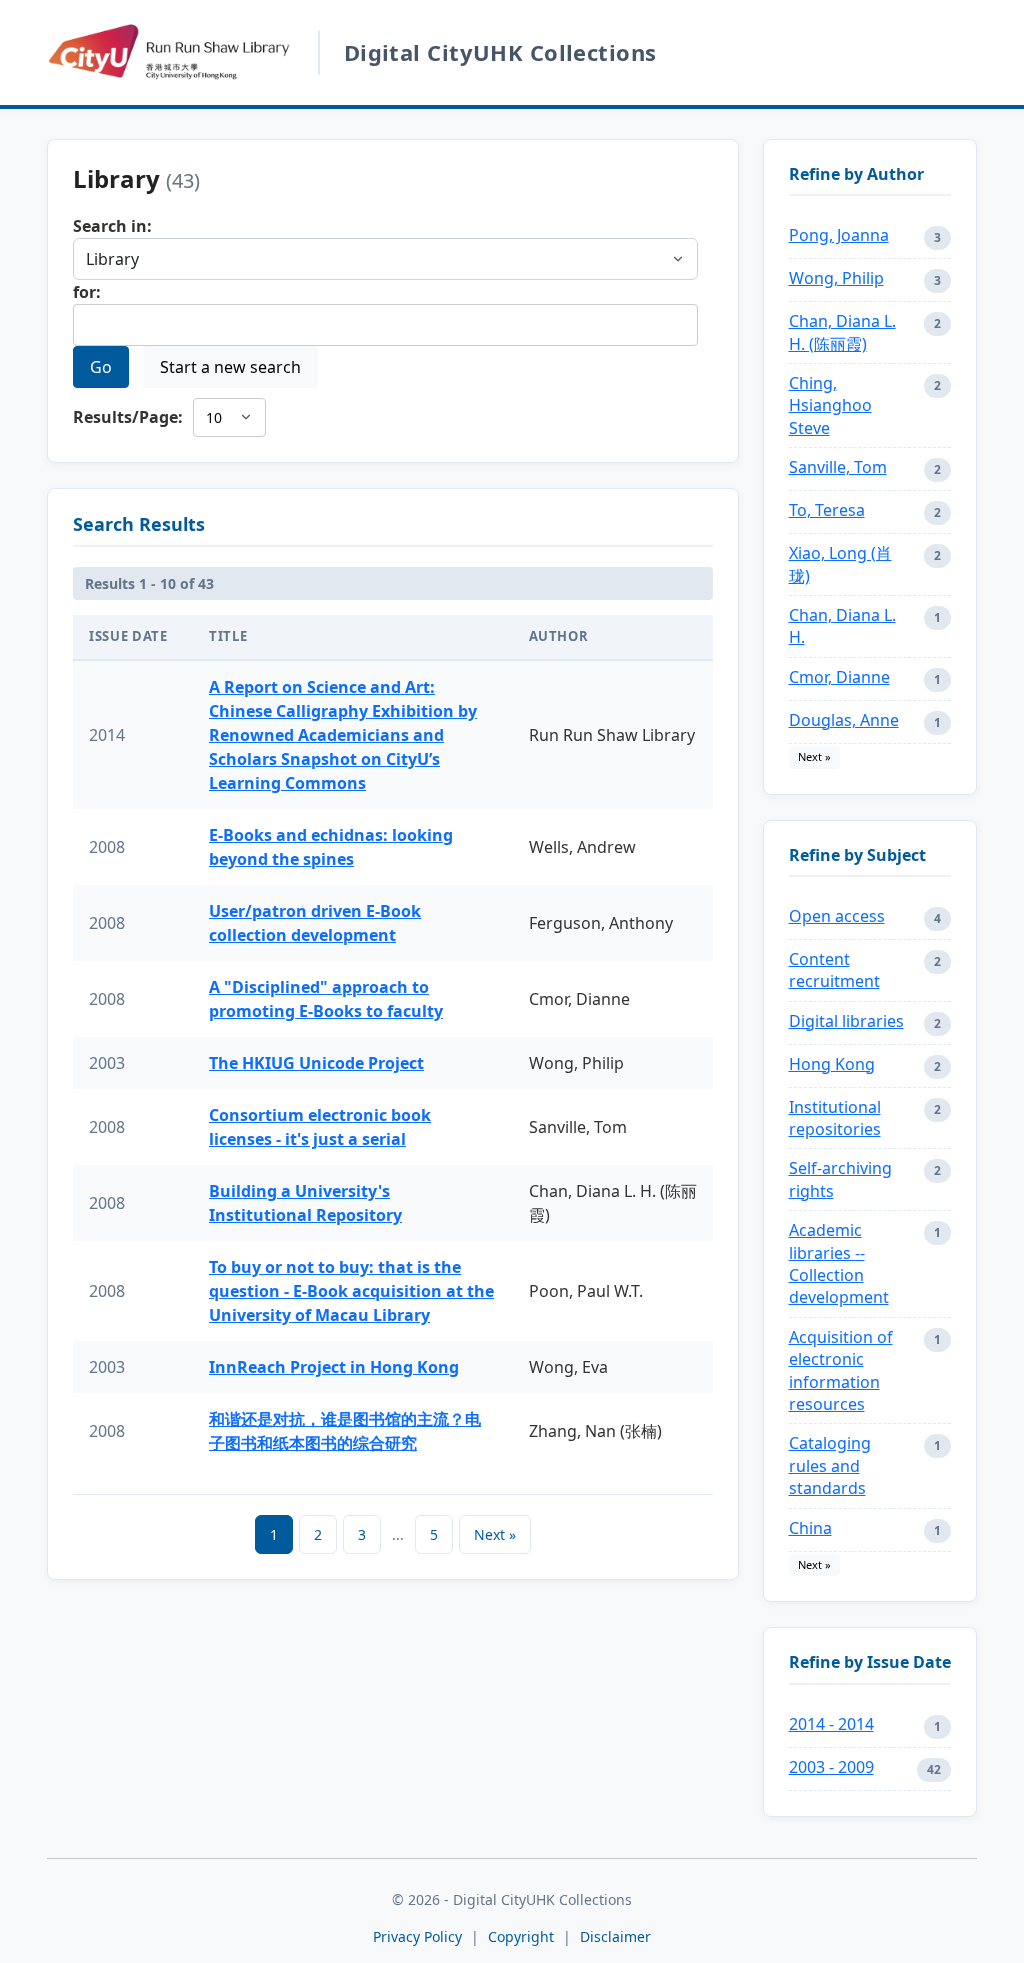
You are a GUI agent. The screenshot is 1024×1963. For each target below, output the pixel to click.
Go (101, 367)
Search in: (112, 226)
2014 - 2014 (831, 1724)
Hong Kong (832, 1064)
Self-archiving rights (840, 1179)
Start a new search (230, 367)
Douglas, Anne (844, 720)
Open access (837, 916)
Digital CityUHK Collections (500, 52)
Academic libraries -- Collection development (839, 1263)
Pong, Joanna (839, 235)
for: (87, 292)
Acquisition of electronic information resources (841, 1370)
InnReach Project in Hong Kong (334, 1367)
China (810, 1528)
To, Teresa (827, 510)
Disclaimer (615, 1936)
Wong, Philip (836, 278)
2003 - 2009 (831, 1767)
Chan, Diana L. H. (842, 626)
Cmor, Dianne (839, 677)
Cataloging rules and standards (830, 1465)
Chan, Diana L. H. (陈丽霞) (842, 332)
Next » (495, 1534)
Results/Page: (128, 417)
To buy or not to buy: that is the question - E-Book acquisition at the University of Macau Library (351, 1291)
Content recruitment (834, 970)
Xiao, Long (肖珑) (840, 564)
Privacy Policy (417, 1936)
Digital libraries (846, 1021)
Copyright (523, 1936)
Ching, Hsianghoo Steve (830, 405)
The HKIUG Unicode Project (316, 1063)
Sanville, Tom (838, 467)
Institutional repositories (835, 1118)
